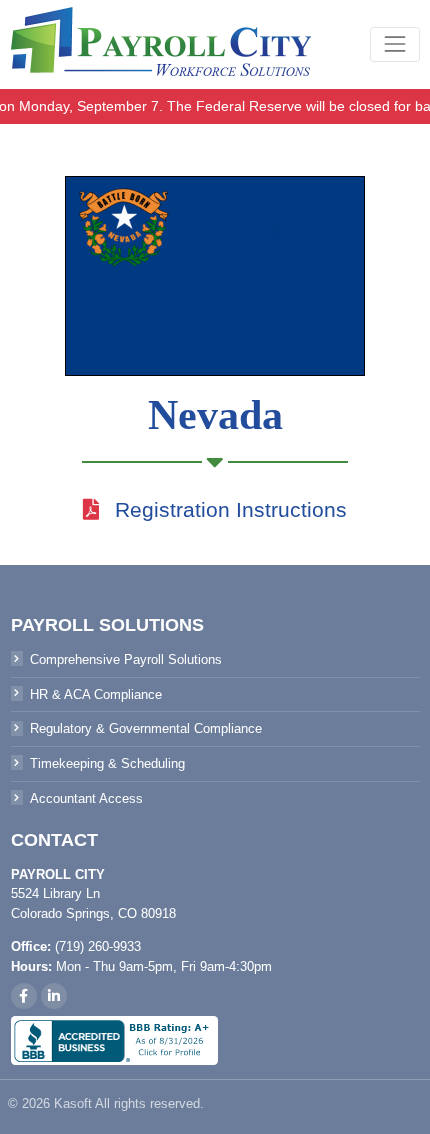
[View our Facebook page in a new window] (24, 996)
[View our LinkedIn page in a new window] (54, 996)
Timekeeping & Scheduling (107, 763)
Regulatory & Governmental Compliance (146, 729)
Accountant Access (86, 798)
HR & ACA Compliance (96, 694)
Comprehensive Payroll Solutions (126, 659)
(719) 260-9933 (98, 946)
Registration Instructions (231, 509)
